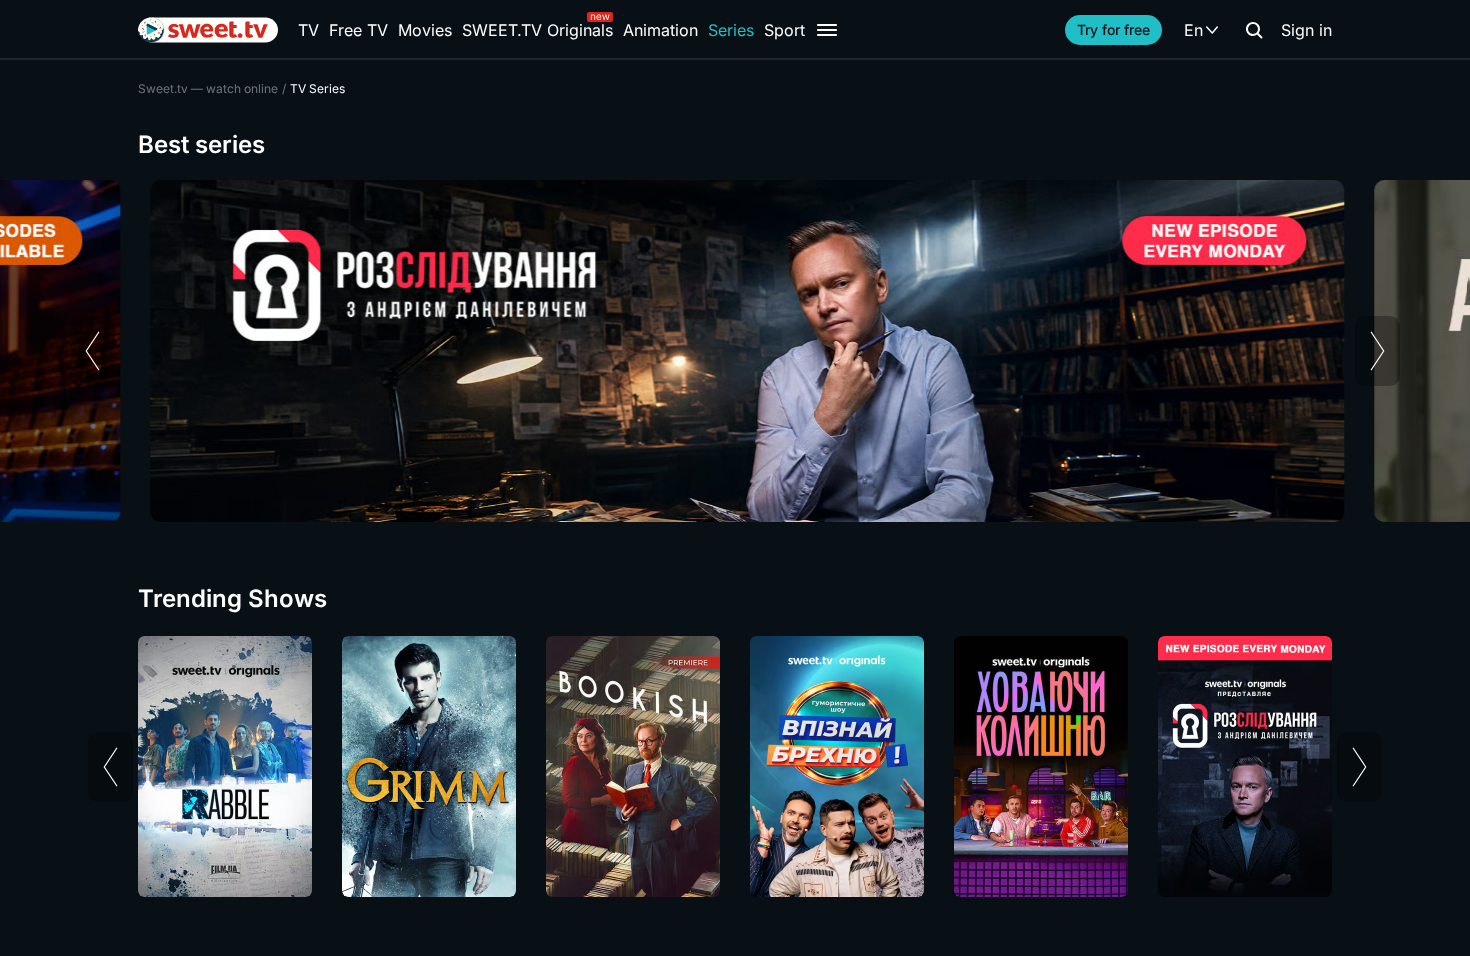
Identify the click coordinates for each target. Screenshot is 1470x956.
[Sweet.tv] (208, 30)
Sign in (1306, 30)
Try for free (1113, 29)
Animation (660, 30)
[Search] (1254, 30)
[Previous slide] (92, 351)
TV (308, 30)
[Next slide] (1377, 351)
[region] (735, 351)
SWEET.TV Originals (537, 30)
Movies (425, 30)
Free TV (358, 30)
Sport (784, 30)
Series (731, 30)
